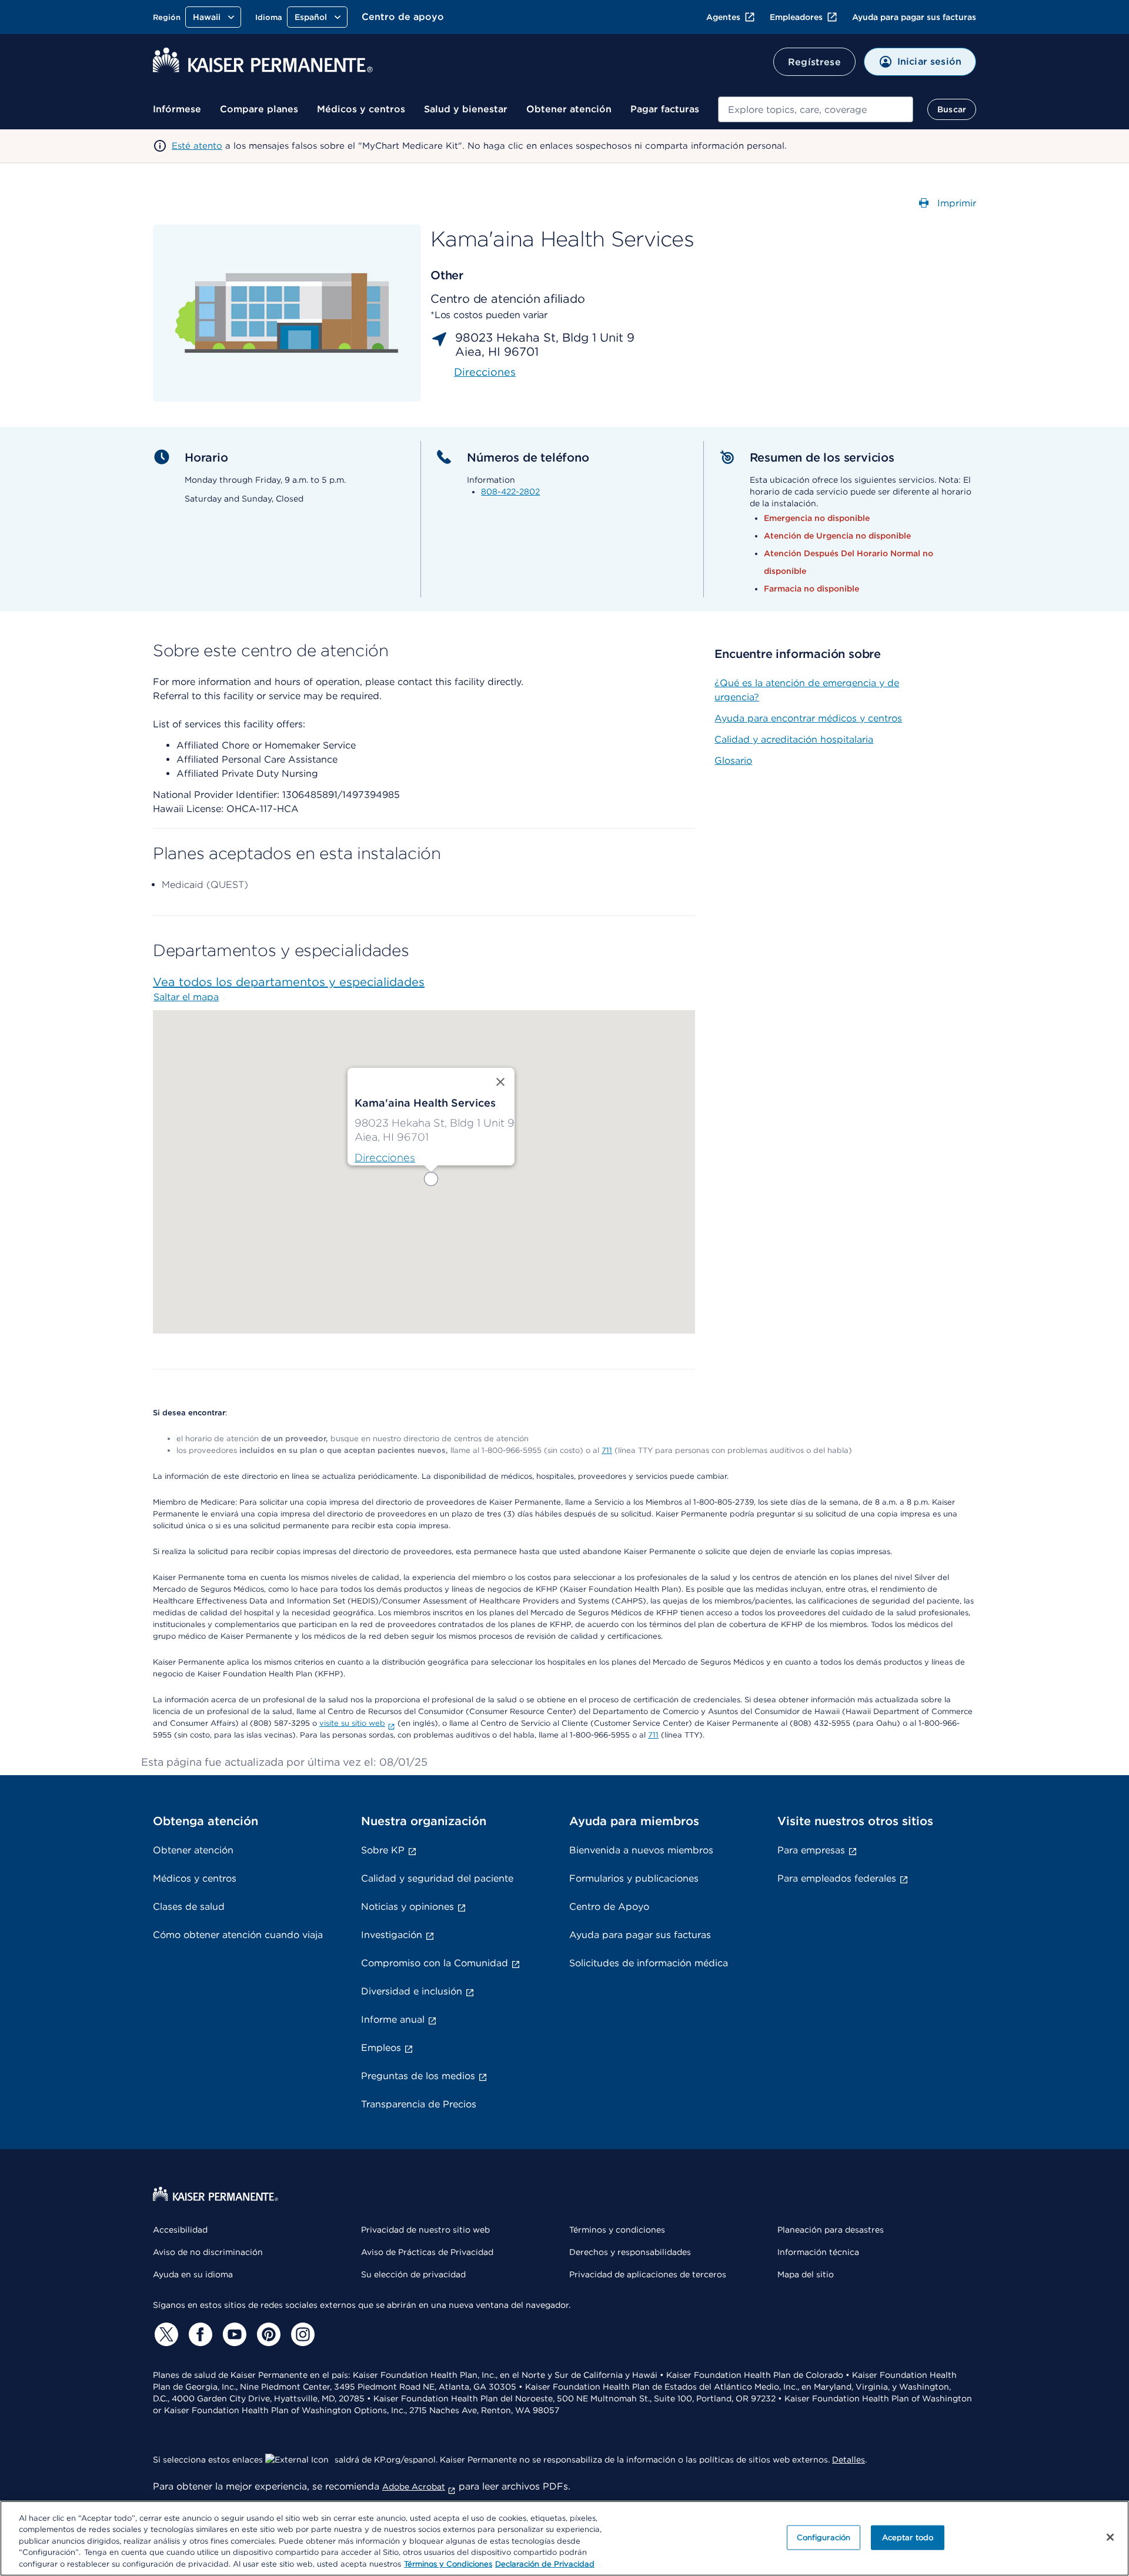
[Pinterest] (267, 2334)
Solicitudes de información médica (649, 1963)
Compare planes (259, 109)
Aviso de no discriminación (208, 2252)
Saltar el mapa (186, 997)
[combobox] (816, 109)
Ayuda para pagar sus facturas (914, 17)
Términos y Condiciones (448, 2564)
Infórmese (177, 109)
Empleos (381, 2048)
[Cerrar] (1110, 2537)
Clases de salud (189, 1907)
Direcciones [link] (485, 372)
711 (607, 1450)
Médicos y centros (361, 109)
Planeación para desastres (831, 2230)
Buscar (952, 109)
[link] (385, 1158)
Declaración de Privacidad (545, 2564)
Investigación (392, 1935)
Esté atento (197, 146)
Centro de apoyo (403, 17)
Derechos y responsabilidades (630, 2252)
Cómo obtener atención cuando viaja (238, 1935)
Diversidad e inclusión (412, 1991)
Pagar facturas (665, 109)
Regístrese (814, 62)
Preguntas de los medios (418, 2076)
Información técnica (818, 2252)
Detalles (849, 2460)
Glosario (733, 761)
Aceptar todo (908, 2537)
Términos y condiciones (617, 2230)
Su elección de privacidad (413, 2274)
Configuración (824, 2537)
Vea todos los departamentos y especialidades (289, 982)
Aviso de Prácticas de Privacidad (427, 2252)
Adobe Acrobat (414, 2487)
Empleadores (796, 17)
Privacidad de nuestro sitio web (425, 2230)
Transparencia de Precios (419, 2104)
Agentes (723, 17)
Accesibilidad (180, 2230)
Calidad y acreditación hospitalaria (794, 739)
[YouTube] (233, 2334)
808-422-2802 (510, 492)
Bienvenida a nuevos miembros (641, 1850)
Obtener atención (569, 109)
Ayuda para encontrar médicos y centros (808, 718)
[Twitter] (165, 2334)
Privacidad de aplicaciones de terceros (648, 2274)
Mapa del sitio (806, 2274)
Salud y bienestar (466, 109)
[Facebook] (199, 2334)
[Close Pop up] (500, 1082)
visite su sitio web (352, 1723)
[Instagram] (301, 2334)
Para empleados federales (837, 1878)
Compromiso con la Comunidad (435, 1963)
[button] (431, 1179)
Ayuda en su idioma (193, 2274)
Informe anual (393, 2019)
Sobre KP (383, 1850)
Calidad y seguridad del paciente (437, 1878)
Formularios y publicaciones (634, 1878)
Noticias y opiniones (407, 1907)
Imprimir (955, 203)
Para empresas (811, 1850)
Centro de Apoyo (609, 1907)
